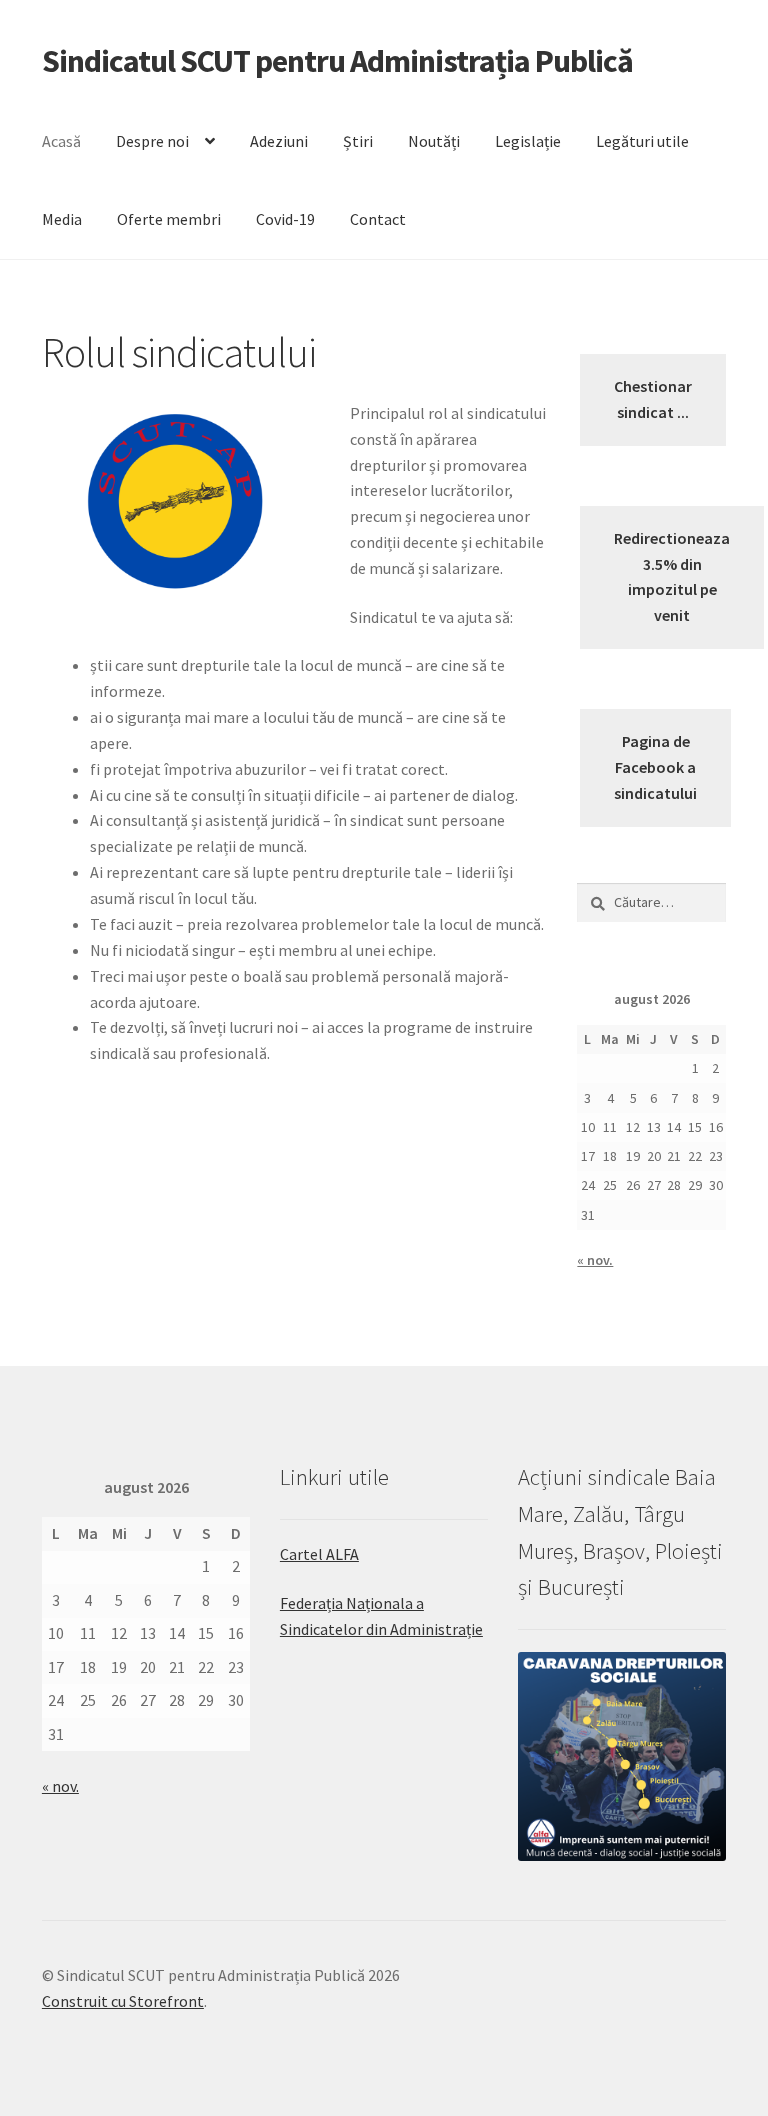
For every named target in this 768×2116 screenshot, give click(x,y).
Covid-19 (285, 219)
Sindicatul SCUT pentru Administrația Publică (337, 61)
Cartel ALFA (319, 1554)
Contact (378, 219)
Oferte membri (169, 219)
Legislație (528, 141)
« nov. (595, 1260)
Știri (358, 141)
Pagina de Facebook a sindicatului (655, 767)
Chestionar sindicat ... (653, 399)
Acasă (61, 141)
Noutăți (434, 141)
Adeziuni (279, 141)
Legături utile (642, 141)
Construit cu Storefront (123, 2001)
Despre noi (152, 141)
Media (62, 219)
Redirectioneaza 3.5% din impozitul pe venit (672, 577)
